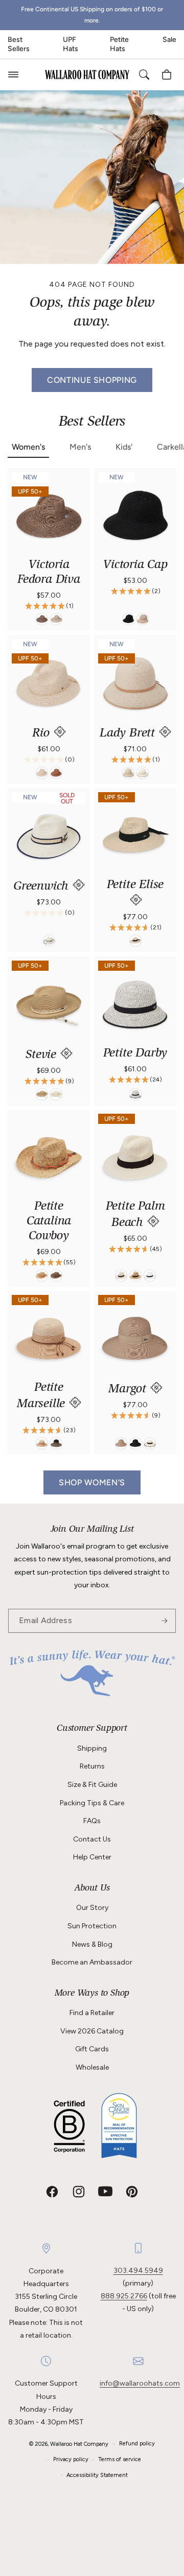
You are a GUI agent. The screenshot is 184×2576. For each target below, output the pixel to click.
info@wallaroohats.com (140, 2383)
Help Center (92, 1857)
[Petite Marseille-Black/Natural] (56, 1444)
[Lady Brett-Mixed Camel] (128, 773)
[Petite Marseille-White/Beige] (42, 1444)
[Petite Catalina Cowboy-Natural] (42, 1275)
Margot (129, 1390)
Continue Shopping (92, 380)
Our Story (92, 1908)
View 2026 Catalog (92, 2031)
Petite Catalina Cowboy (49, 1222)
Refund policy (137, 2444)
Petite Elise (135, 886)
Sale (169, 40)
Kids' (124, 447)
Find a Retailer (92, 2013)
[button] (13, 75)
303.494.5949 (138, 2271)
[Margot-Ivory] (150, 1444)
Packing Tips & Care (92, 1803)
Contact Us (92, 1839)
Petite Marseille (43, 1396)
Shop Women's (92, 1482)
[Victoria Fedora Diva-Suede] (42, 620)
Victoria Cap (135, 566)
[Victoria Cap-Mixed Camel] (143, 620)
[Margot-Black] (135, 1444)
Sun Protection (92, 1926)
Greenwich (43, 887)
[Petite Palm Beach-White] (150, 1275)
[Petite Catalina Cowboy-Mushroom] (56, 1275)
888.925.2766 (124, 2296)
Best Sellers (19, 44)
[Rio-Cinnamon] (56, 773)
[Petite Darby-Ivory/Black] (135, 1094)
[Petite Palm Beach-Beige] (135, 1275)
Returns (92, 1766)
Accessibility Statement (97, 2475)
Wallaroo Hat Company (79, 2444)
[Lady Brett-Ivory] (143, 773)
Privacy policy (71, 2459)
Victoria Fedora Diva (49, 573)
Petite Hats (119, 44)
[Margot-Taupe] (121, 1444)
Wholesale (92, 2067)
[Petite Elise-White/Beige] (135, 941)
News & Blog (92, 1944)
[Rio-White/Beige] (42, 773)
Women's (28, 447)
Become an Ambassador (92, 1962)
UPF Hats (71, 44)
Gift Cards (92, 2049)
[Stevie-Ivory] (56, 1094)
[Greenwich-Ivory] (49, 941)
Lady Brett (129, 734)
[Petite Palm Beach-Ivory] (121, 1275)
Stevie (43, 1056)
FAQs (92, 1821)
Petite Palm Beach (135, 1215)
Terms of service (120, 2459)
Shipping (92, 1748)
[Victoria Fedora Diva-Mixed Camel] (56, 620)
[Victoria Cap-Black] (128, 620)
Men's (80, 447)
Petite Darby (135, 1054)
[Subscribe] (164, 1621)
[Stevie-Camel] (42, 1094)
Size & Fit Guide (92, 1785)
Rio (42, 734)
